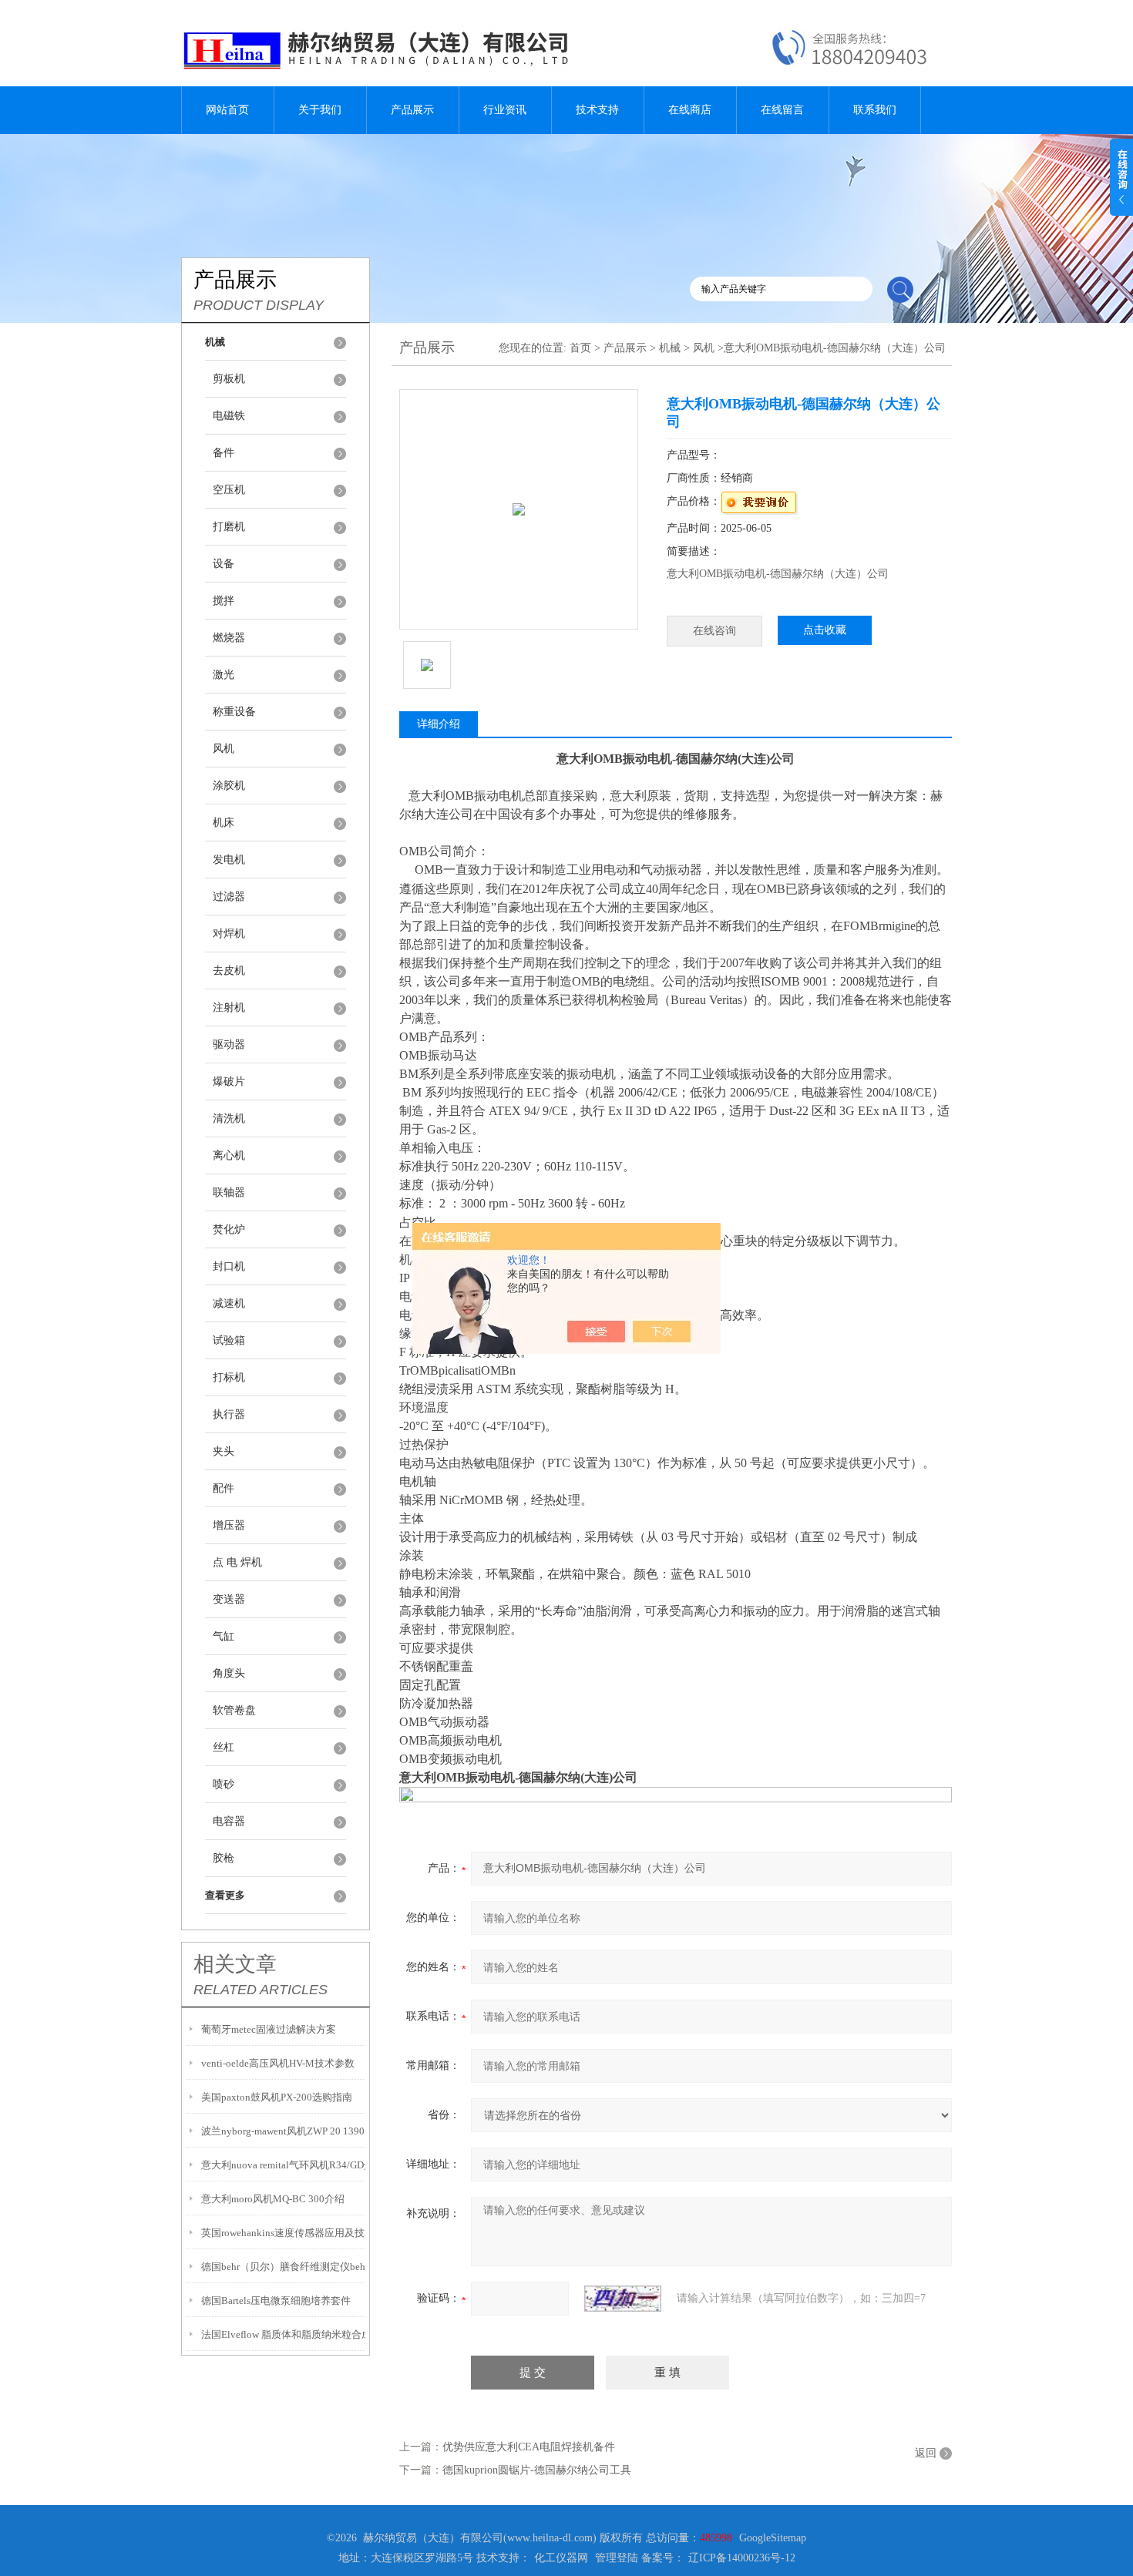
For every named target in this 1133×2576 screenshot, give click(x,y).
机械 (670, 348)
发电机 (229, 860)
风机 (224, 749)
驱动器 (229, 1045)
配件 (224, 1488)
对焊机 (229, 934)
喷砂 (224, 1784)
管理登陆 (617, 2558)
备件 (224, 453)
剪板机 (229, 379)
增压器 (229, 1525)
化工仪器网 (561, 2558)
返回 (926, 2453)
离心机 (229, 1155)
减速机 (229, 1303)
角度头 (229, 1673)
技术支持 (597, 110)
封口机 (229, 1266)
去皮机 (229, 971)
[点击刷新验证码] (623, 2299)
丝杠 (224, 1747)
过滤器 (229, 897)
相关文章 (235, 1964)
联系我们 (875, 110)
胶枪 (224, 1858)
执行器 (229, 1414)
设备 (224, 564)
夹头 (224, 1451)
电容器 (229, 1821)
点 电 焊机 (237, 1562)
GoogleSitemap (773, 2538)
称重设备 (234, 712)
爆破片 (229, 1081)
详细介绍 (439, 724)
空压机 (229, 490)
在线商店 (690, 110)
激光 (224, 675)
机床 (224, 823)
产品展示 (412, 110)
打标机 (229, 1377)
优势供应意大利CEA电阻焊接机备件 (529, 2447)
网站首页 (227, 110)
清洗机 (229, 1118)
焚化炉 (229, 1229)
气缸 (224, 1636)
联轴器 (229, 1192)
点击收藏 (825, 630)
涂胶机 (229, 786)
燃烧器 (229, 638)
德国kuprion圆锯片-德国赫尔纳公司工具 (537, 2470)
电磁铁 (229, 416)
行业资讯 (505, 110)
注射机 (229, 1008)
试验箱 (229, 1340)
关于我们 (320, 110)
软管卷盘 (234, 1710)
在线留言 (782, 110)
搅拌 (224, 601)
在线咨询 (714, 631)
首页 (580, 348)
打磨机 (229, 527)
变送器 (229, 1599)
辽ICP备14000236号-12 (742, 2558)
